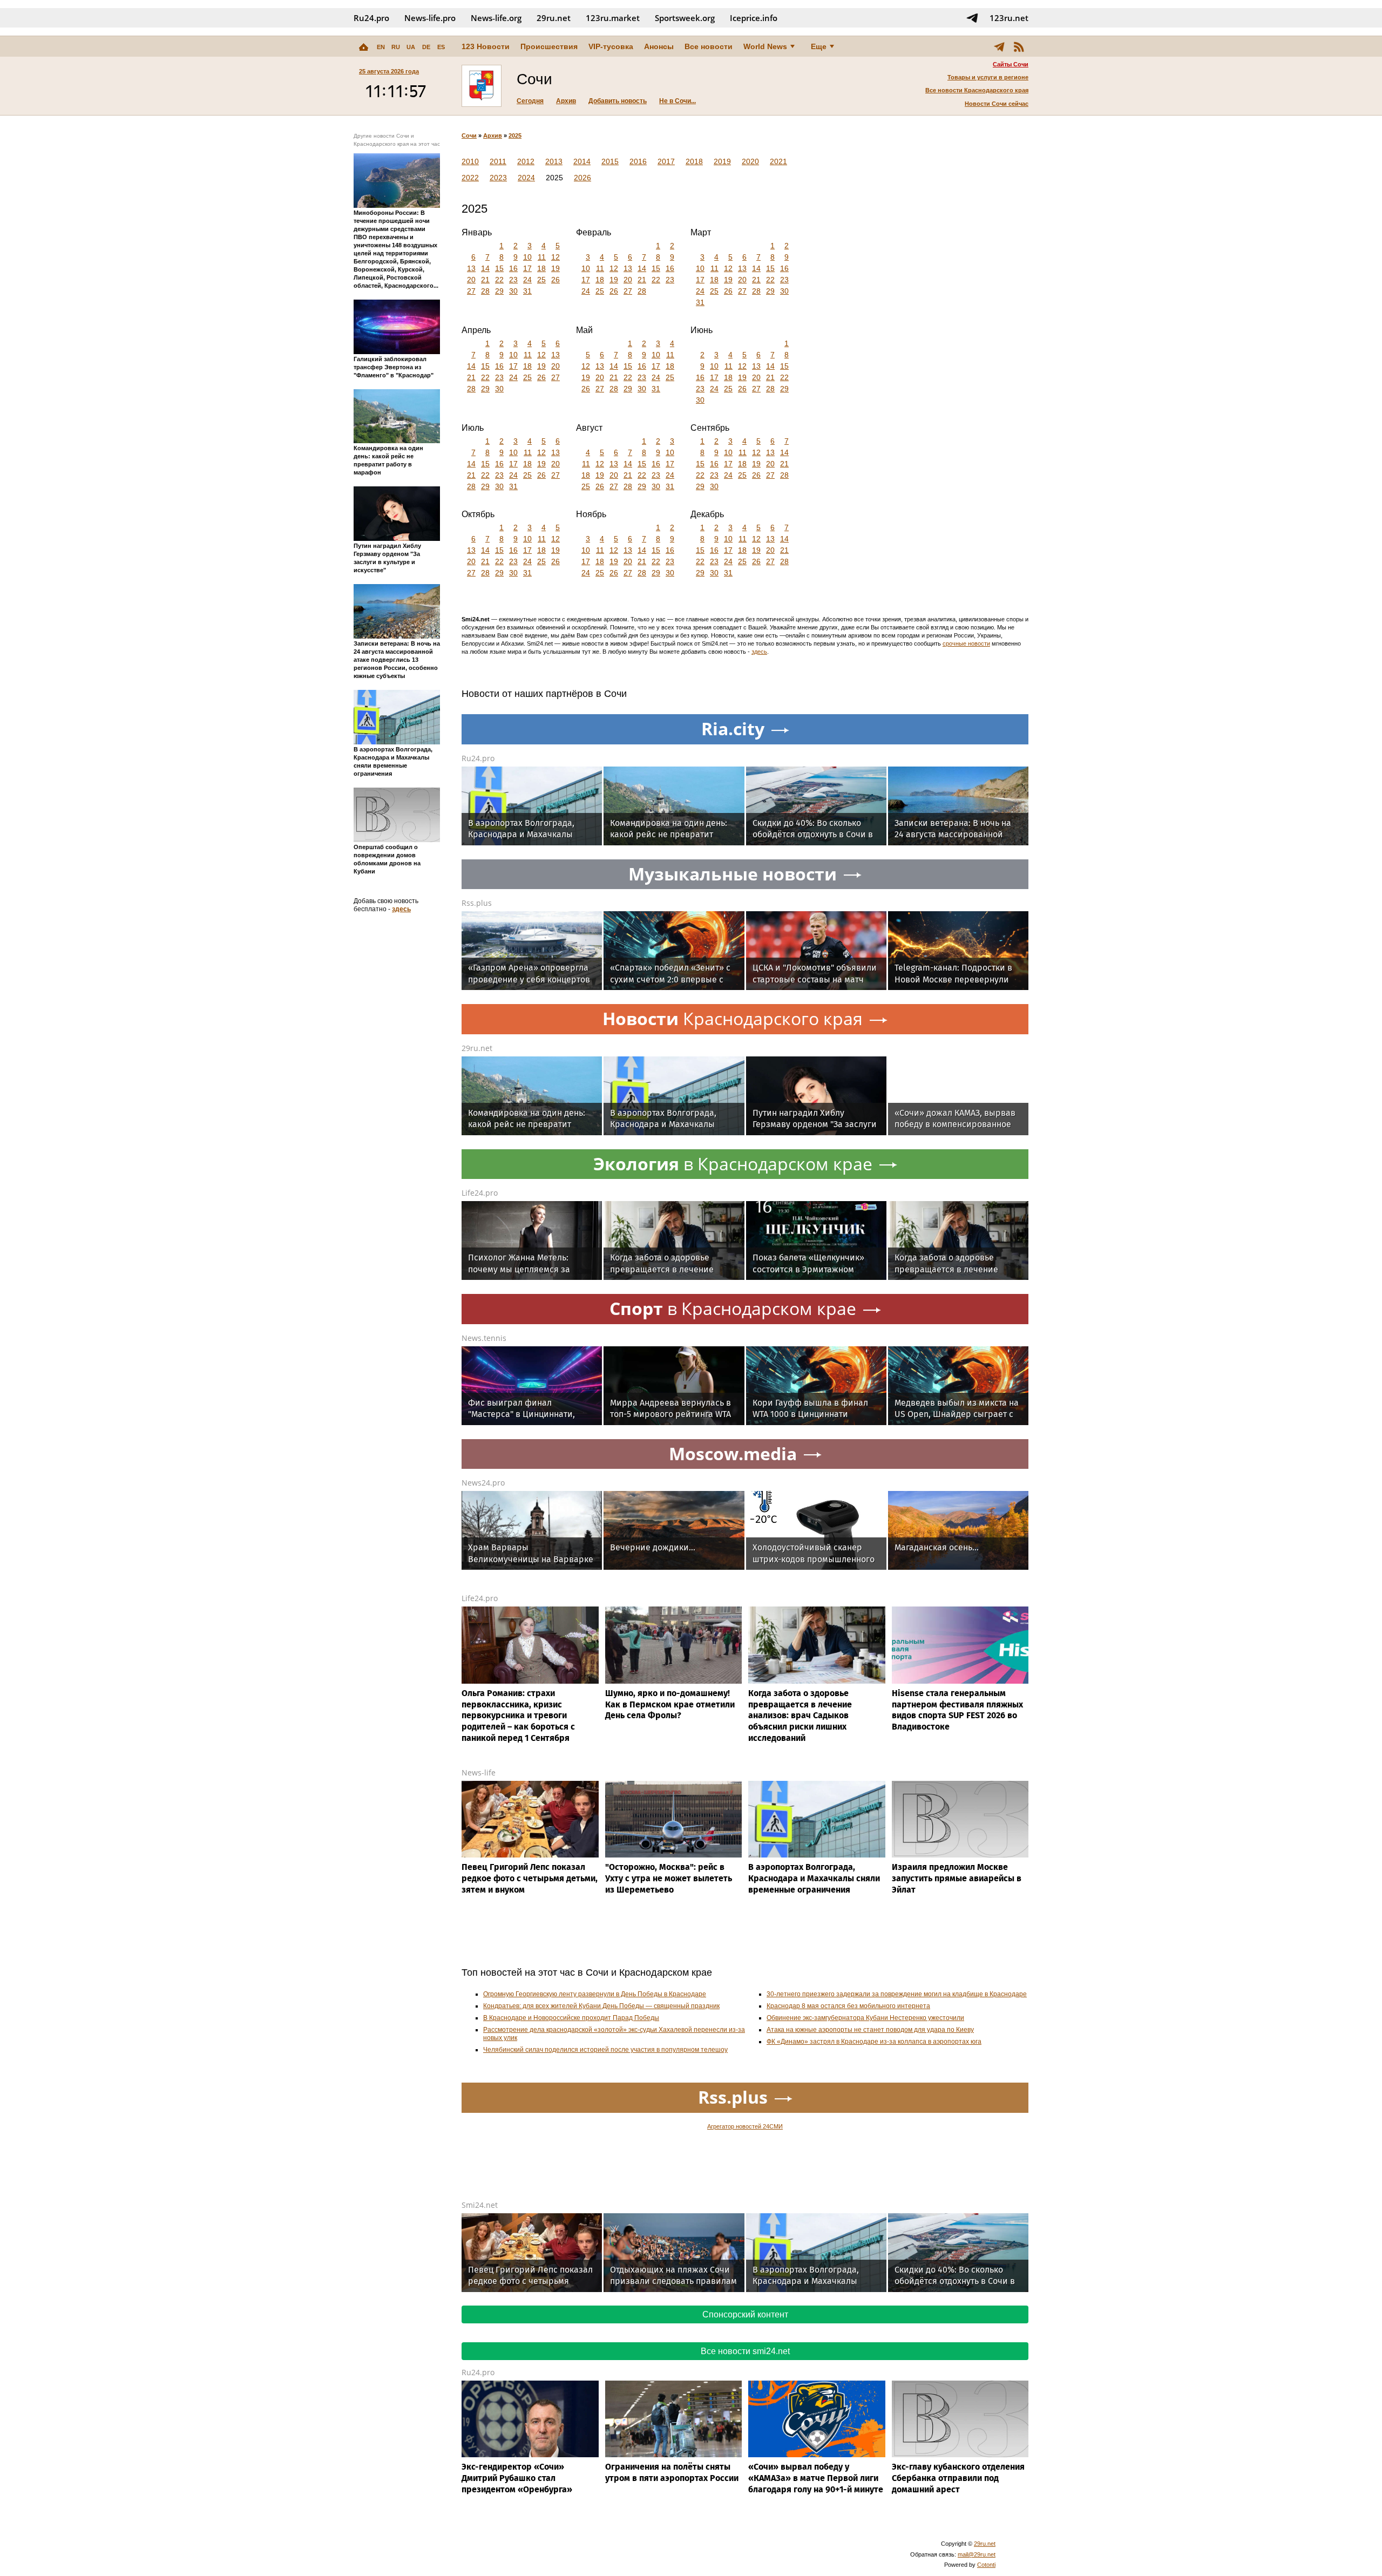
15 (499, 268)
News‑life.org (496, 18)
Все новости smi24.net (745, 2351)
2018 (694, 161)
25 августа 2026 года (389, 71)
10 (527, 257)
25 (541, 280)
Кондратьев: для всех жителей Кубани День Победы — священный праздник (601, 2006)
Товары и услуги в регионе (988, 77)
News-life (479, 1772)
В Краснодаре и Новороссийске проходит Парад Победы (571, 2018)
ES (441, 47)
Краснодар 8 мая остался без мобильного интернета (848, 2006)
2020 (750, 161)
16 (513, 268)
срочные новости (966, 643)
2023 (498, 178)
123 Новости (486, 46)
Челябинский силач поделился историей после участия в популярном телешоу (605, 2050)
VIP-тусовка (611, 46)
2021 (778, 161)
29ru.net (554, 18)
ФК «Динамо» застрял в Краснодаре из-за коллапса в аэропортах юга (874, 2042)
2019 (722, 161)
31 (527, 291)
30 (513, 291)
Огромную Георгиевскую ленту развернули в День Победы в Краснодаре (595, 1994)
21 (485, 280)
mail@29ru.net (977, 2554)
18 (541, 268)
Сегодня (530, 101)
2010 (470, 161)
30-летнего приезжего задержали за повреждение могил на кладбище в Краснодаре (897, 1994)
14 (485, 268)
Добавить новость (618, 101)
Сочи (469, 135)
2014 (582, 161)
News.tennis (484, 1338)
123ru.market (613, 18)
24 (527, 280)
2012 (526, 161)
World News (765, 46)
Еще (819, 46)
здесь (401, 909)
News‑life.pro (430, 18)
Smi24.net (480, 2205)
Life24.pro (480, 1193)
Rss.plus (477, 903)
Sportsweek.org (685, 18)
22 (499, 280)
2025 (515, 135)
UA (411, 47)
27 (471, 291)
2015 (610, 161)
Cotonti (986, 2565)
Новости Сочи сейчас (997, 104)
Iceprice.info (754, 18)
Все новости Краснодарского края (977, 90)
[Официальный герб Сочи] (482, 86)
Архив (566, 101)
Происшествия (549, 46)
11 (542, 257)
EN (381, 47)
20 (471, 280)
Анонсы (659, 46)
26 (555, 280)
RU (396, 47)
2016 (638, 161)
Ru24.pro (371, 18)
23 (513, 280)
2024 (526, 178)
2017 (666, 161)
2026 (582, 178)
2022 (470, 178)
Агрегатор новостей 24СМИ (745, 2126)
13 (471, 268)
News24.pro (483, 1483)
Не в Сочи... (678, 101)
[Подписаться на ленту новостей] (1019, 46)
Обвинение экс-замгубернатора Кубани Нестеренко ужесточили (865, 2018)
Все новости (709, 46)
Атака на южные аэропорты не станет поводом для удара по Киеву (870, 2030)
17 (527, 268)
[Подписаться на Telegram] (972, 18)
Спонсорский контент (745, 2314)
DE (426, 47)
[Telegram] (999, 46)
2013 (554, 161)
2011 (498, 161)
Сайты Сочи (1011, 64)
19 (555, 268)
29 (499, 291)
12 (555, 257)
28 (485, 291)
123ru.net (1009, 18)
